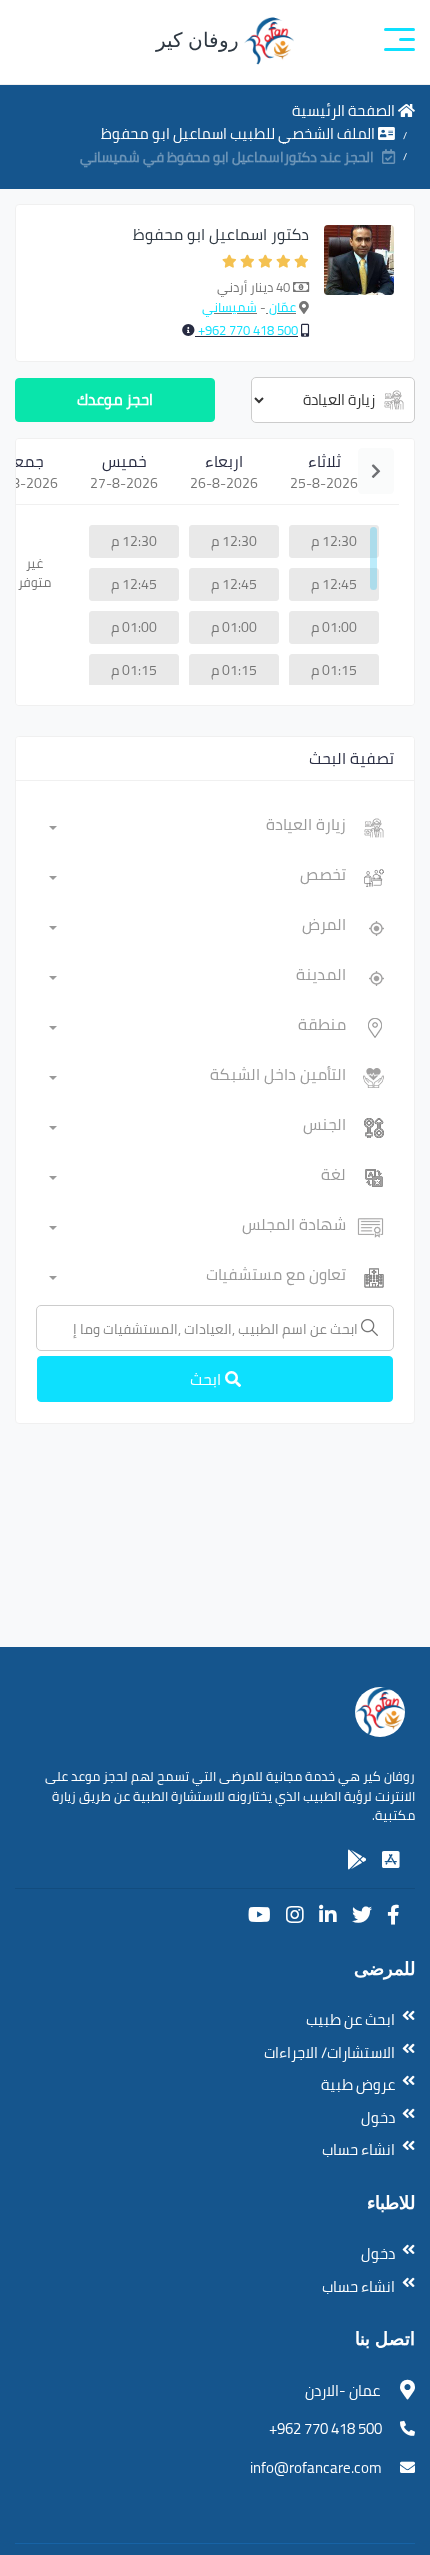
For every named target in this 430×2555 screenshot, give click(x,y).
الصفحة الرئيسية (345, 110)
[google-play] (357, 1860)
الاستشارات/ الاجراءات (329, 2052)
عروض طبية (358, 2084)
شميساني (229, 307)
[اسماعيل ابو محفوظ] (359, 283)
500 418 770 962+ (246, 330)
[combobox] (197, 828)
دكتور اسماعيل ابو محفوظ (221, 234)
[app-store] (391, 1860)
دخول (378, 2117)
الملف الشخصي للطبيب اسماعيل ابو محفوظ (239, 133)
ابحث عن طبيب (350, 2019)
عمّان (281, 307)
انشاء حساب (358, 2149)
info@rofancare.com (316, 2467)
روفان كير (200, 40)
